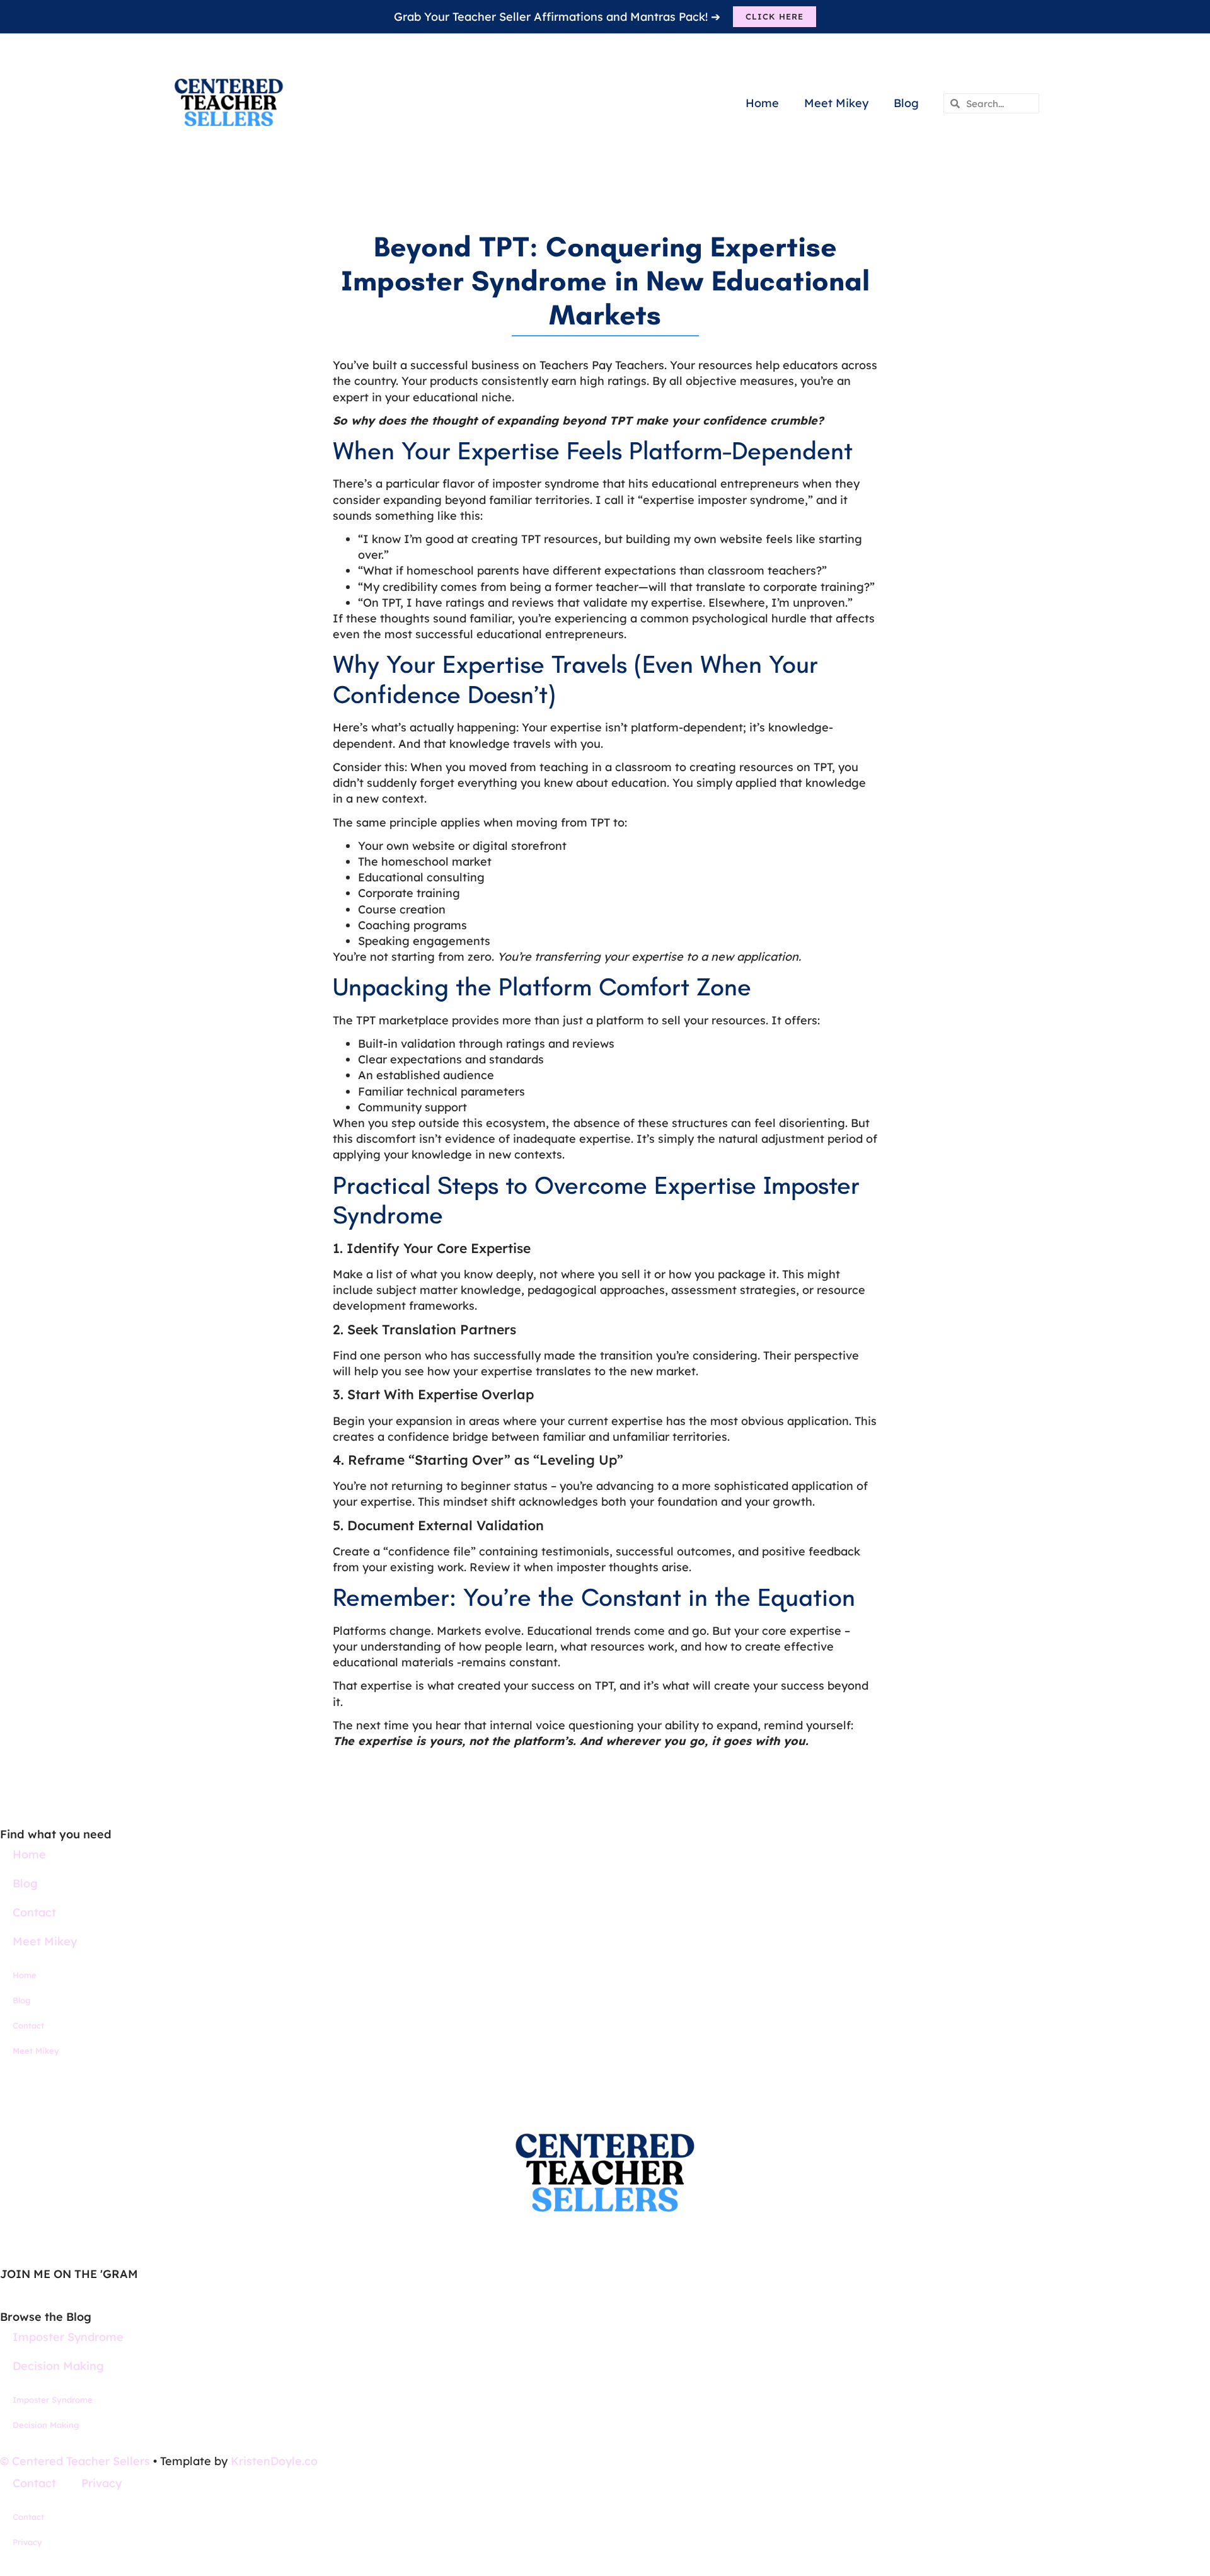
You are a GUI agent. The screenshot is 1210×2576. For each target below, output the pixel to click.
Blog (906, 103)
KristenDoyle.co (274, 2461)
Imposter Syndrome (68, 2337)
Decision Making (58, 2366)
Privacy (101, 2483)
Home (762, 103)
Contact (34, 1912)
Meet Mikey (836, 103)
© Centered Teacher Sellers (75, 2461)
